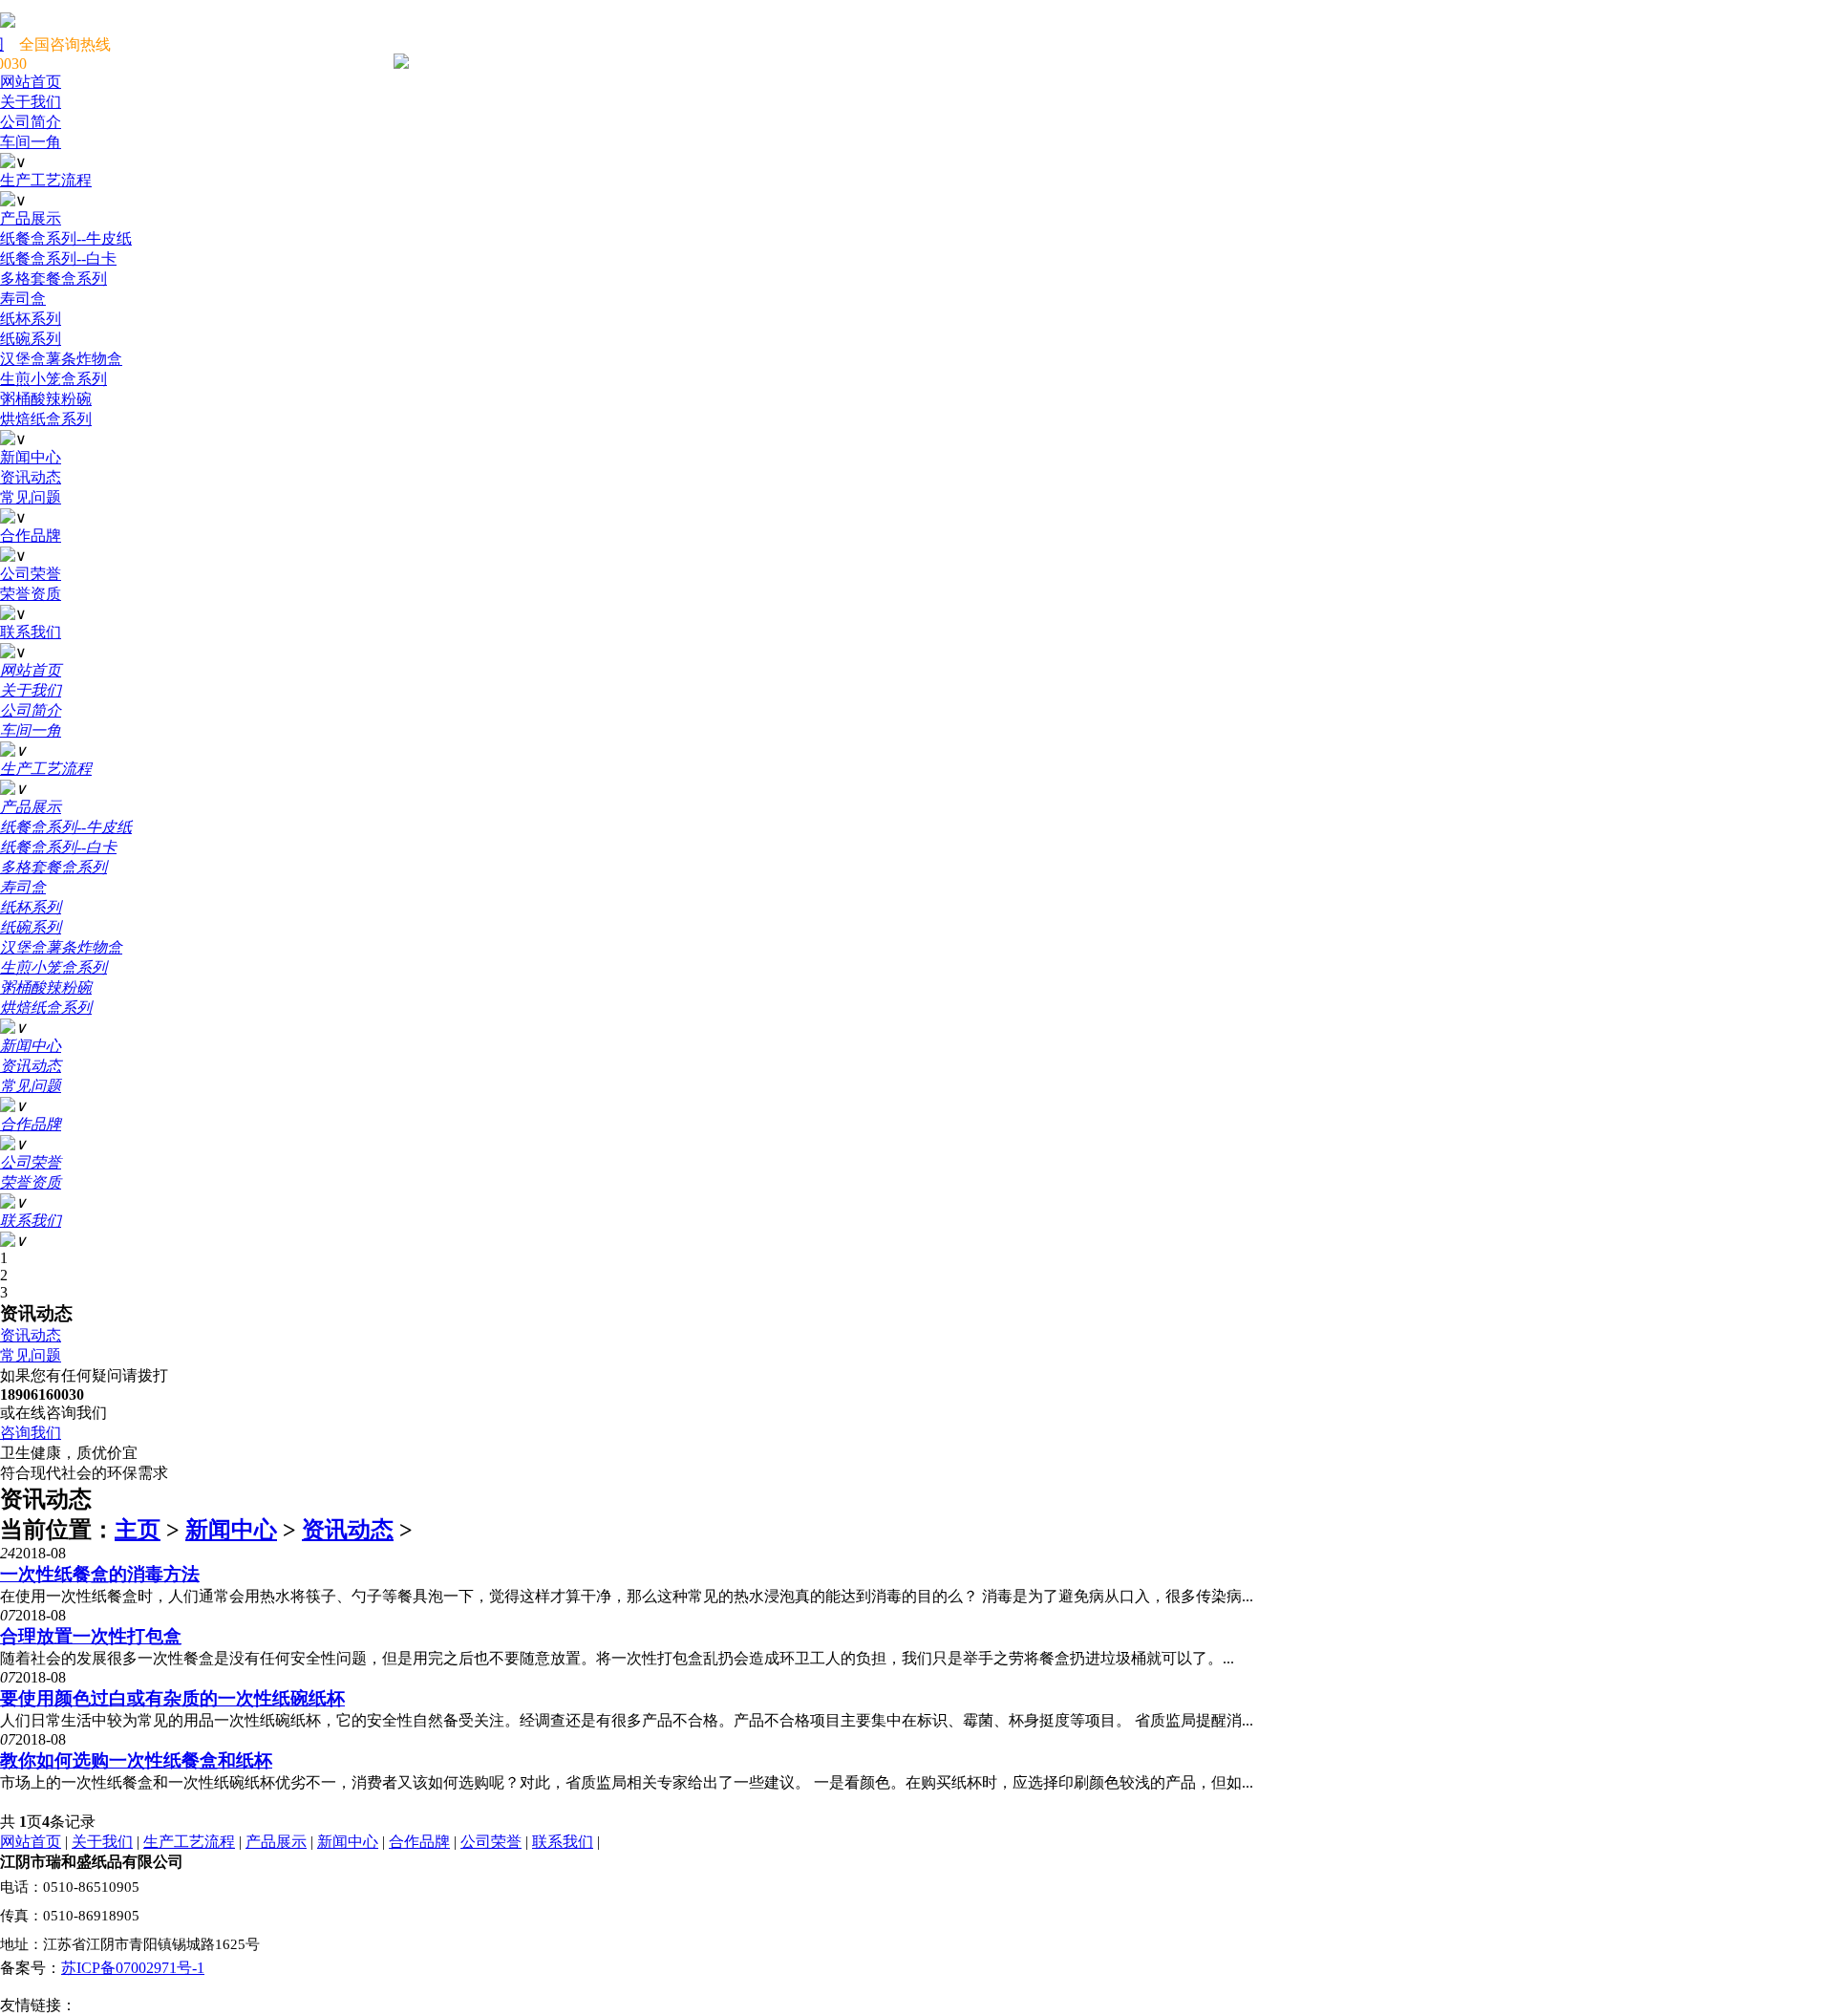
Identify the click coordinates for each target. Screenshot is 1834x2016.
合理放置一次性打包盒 (91, 1636)
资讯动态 (31, 1335)
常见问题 (31, 1355)
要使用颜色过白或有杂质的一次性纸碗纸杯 (172, 1698)
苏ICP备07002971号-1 (133, 1968)
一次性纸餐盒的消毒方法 (100, 1574)
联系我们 (563, 1842)
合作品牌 (419, 1842)
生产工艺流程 (189, 1842)
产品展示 (276, 1842)
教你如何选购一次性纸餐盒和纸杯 (136, 1760)
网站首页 (31, 1842)
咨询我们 (31, 1433)
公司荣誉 (491, 1842)
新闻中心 (231, 1530)
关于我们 (102, 1842)
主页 (138, 1530)
